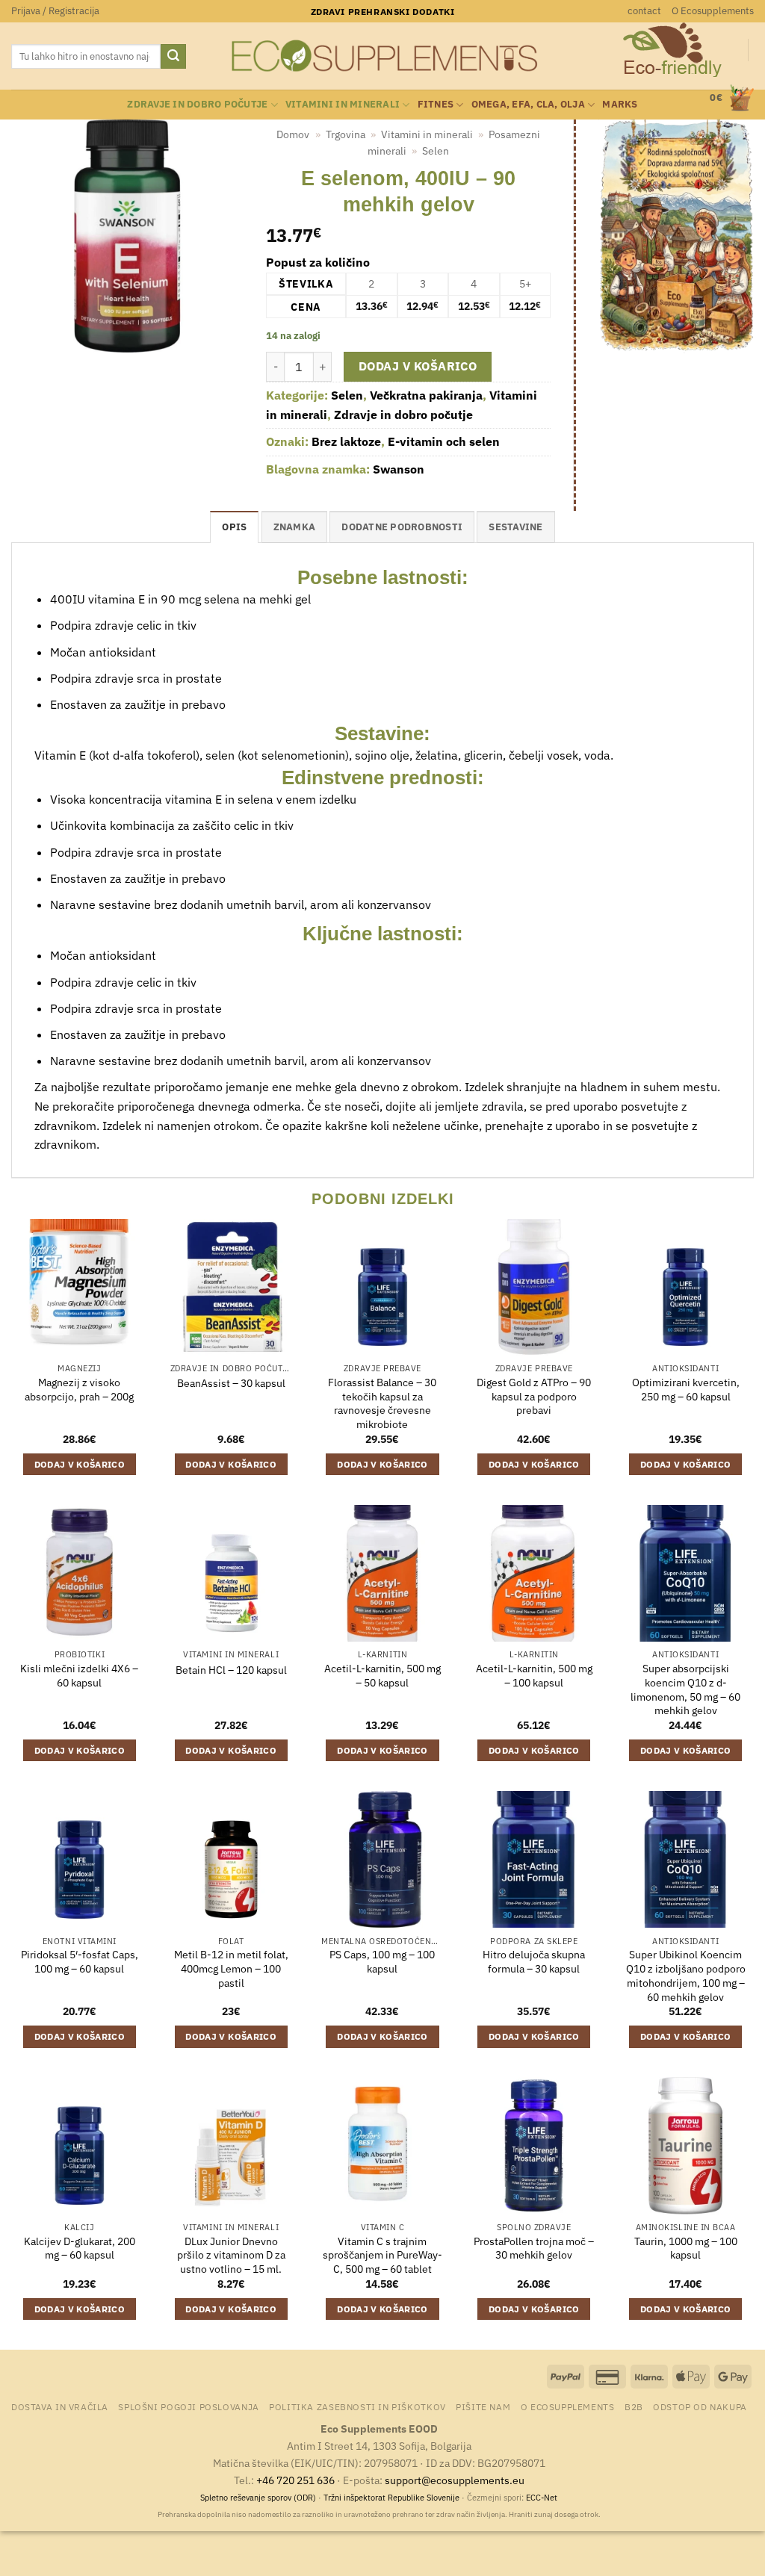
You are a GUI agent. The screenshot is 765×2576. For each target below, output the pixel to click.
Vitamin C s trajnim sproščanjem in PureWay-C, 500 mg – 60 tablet (382, 2255)
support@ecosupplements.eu (455, 2480)
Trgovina (346, 134)
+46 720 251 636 (295, 2480)
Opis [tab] (234, 527)
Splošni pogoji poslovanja (188, 2406)
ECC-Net (542, 2498)
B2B (634, 2406)
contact (644, 11)
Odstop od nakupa (700, 2406)
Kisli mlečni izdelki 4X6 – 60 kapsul (79, 1676)
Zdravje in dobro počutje (197, 104)
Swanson (399, 469)
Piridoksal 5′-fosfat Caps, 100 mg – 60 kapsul (80, 1962)
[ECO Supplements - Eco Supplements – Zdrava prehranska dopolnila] (382, 56)
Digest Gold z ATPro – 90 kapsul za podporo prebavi (534, 1396)
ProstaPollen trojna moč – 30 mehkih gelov (534, 2248)
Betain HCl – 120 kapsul (231, 1670)
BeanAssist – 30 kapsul (231, 1383)
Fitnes (436, 104)
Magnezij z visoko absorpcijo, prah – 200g (79, 1390)
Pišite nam (483, 2406)
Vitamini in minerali (343, 104)
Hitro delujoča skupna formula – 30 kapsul (534, 1962)
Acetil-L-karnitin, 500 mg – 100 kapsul (534, 1676)
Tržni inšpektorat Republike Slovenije (391, 2498)
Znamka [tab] (295, 527)
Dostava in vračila (60, 2406)
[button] (55, 11)
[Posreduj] (173, 57)
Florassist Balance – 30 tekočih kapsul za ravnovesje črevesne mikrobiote (382, 1403)
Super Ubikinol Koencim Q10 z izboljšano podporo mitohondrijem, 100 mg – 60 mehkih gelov (686, 1976)
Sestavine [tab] (515, 527)
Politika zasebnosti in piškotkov (357, 2406)
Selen (436, 151)
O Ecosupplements (713, 11)
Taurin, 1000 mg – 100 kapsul (686, 2248)
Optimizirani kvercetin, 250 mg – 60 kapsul (686, 1390)
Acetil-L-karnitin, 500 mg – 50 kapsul (382, 1676)
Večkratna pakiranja (426, 395)
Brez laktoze (346, 441)
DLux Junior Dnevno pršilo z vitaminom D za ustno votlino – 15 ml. (231, 2255)
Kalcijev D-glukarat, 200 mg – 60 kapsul (80, 2248)
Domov (293, 134)
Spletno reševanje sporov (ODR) (258, 2498)
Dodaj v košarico (418, 366)
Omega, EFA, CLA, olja (528, 104)
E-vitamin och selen (444, 441)
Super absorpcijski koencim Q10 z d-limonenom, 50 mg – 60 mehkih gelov (685, 1689)
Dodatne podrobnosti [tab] (402, 527)
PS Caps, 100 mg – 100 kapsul (382, 1962)
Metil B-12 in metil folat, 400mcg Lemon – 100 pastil (231, 1968)
